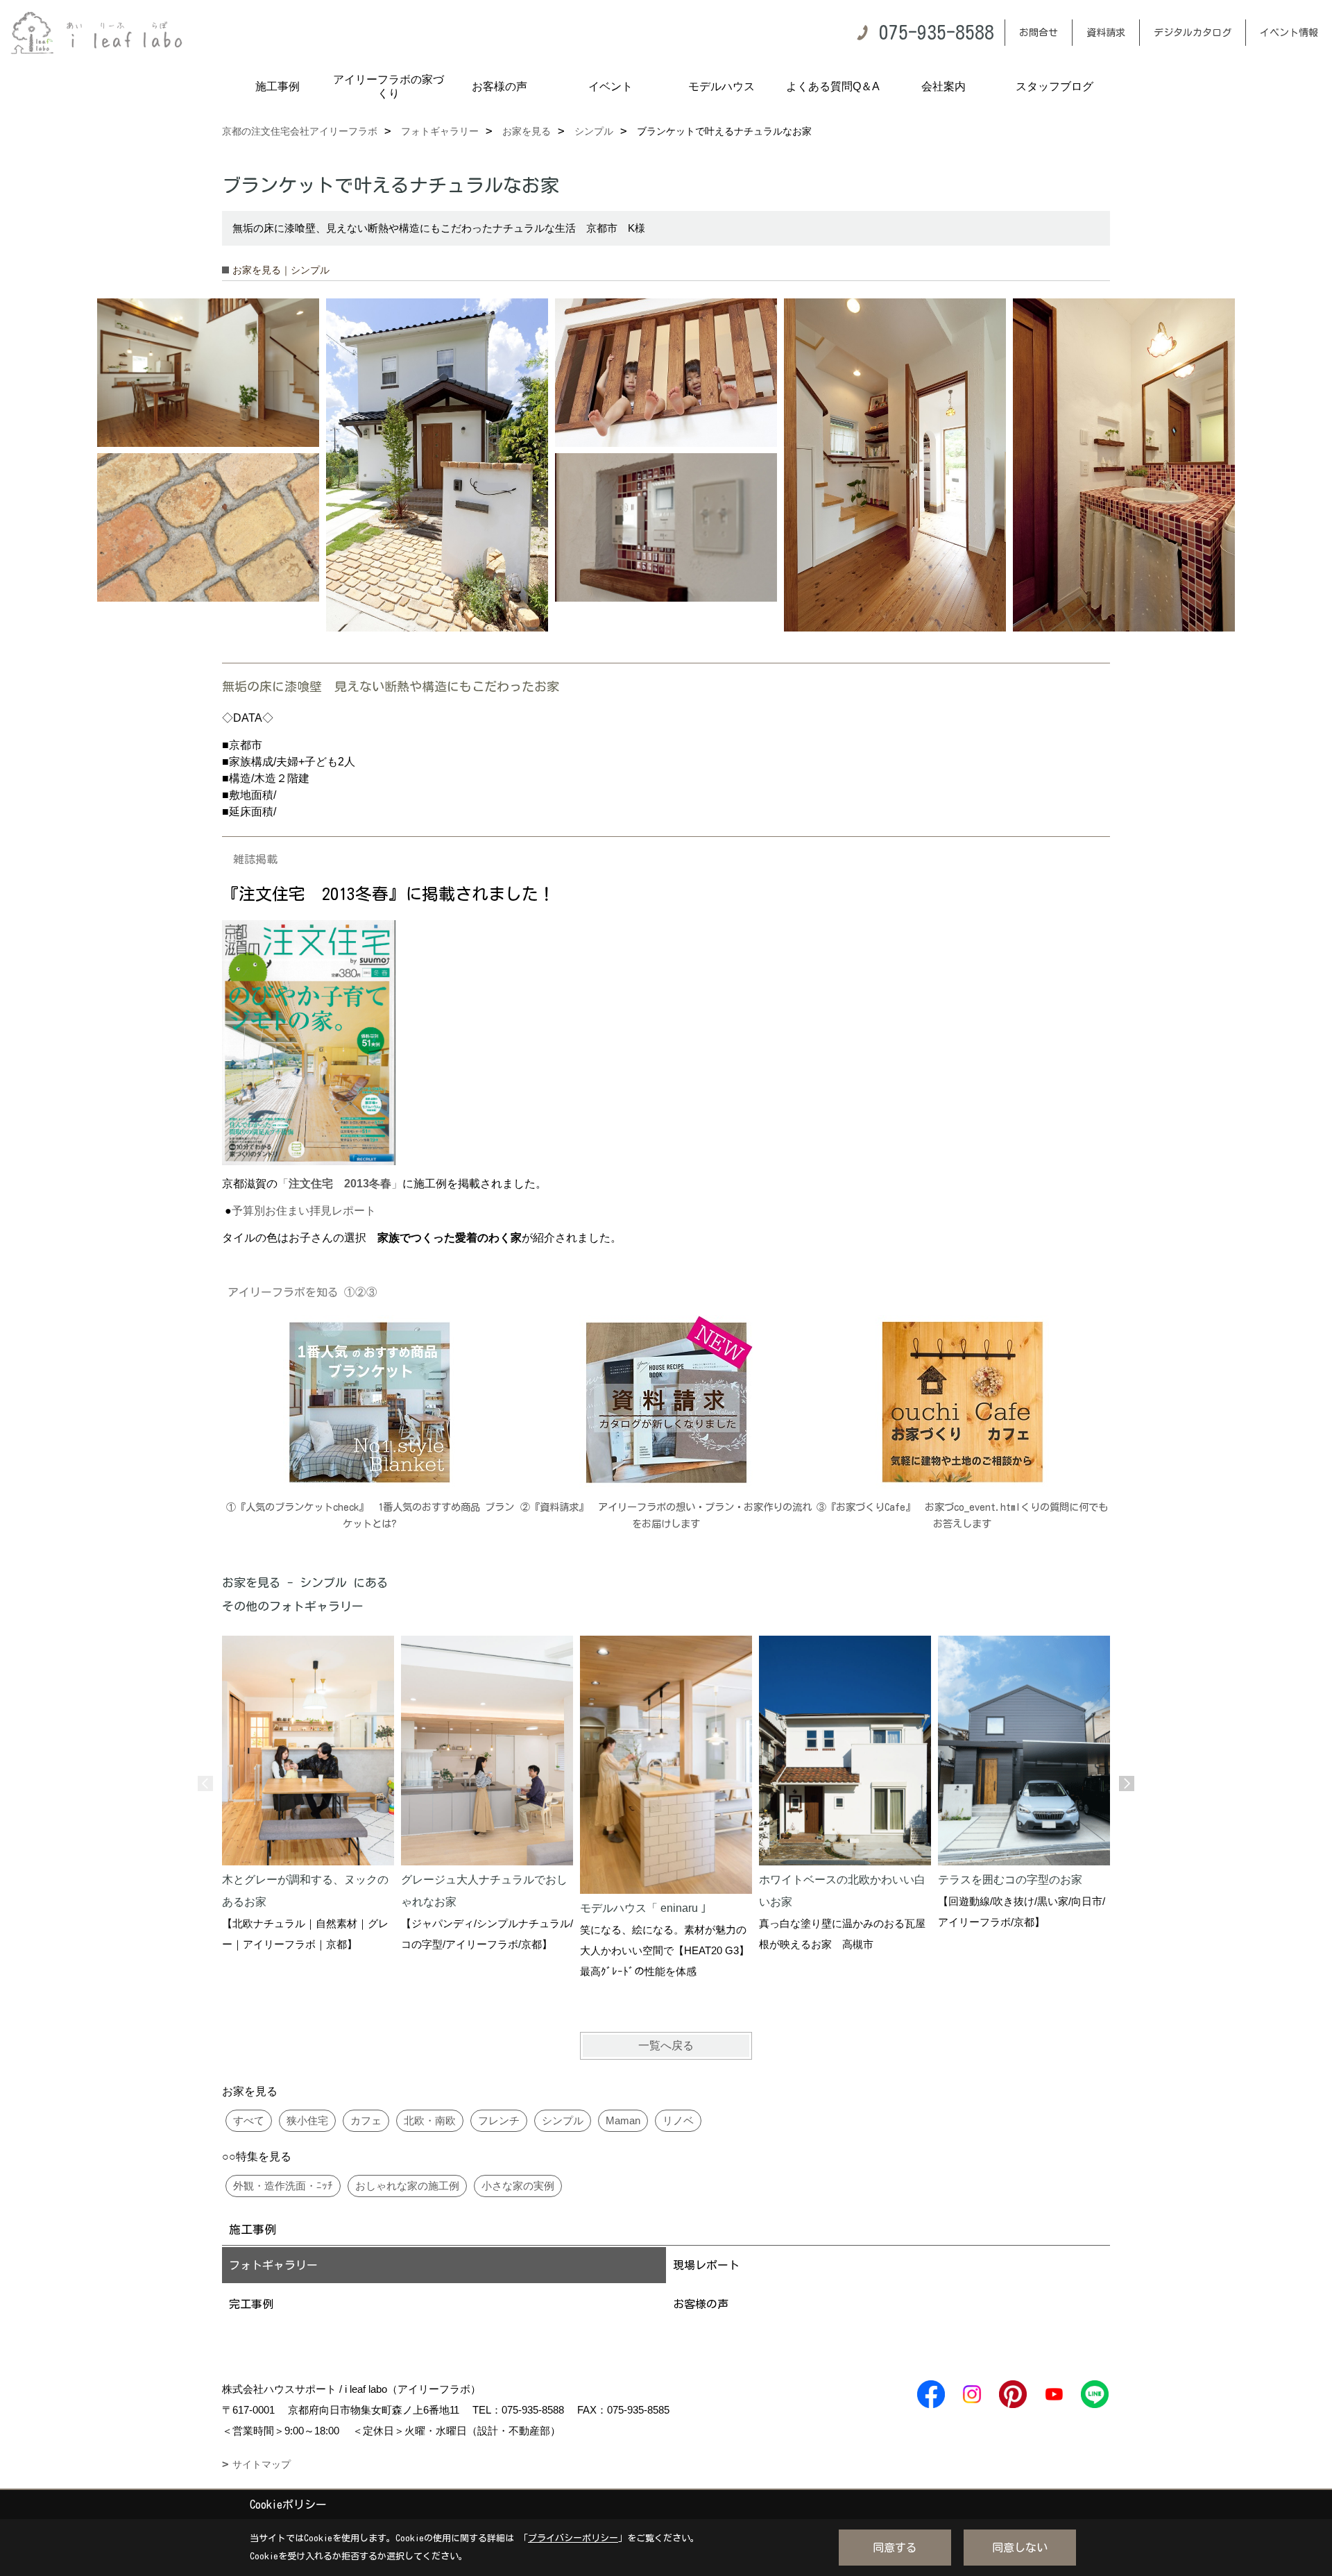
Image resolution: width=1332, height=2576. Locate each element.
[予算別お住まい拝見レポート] (309, 1042)
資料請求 (1106, 33)
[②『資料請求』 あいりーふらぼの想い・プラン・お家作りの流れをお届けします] (666, 1402)
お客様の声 (499, 86)
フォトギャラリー (273, 2265)
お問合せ (1039, 33)
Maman (623, 2120)
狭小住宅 (307, 2120)
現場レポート (706, 2265)
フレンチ (499, 2120)
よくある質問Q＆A (833, 86)
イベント (610, 86)
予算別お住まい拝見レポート (304, 1211)
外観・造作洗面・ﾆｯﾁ (283, 2186)
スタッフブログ (1054, 86)
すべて (249, 2120)
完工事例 (251, 2304)
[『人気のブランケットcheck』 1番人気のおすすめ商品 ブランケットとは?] (370, 1402)
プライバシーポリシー (573, 2538)
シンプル (563, 2120)
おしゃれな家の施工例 (407, 2186)
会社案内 (943, 86)
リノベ (678, 2120)
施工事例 (277, 86)
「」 (340, 1184)
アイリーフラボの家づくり (388, 86)
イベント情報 (1289, 33)
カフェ (366, 2120)
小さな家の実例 (518, 2186)
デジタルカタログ (1193, 33)
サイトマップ (262, 2464)
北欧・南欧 (430, 2120)
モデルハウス (721, 86)
